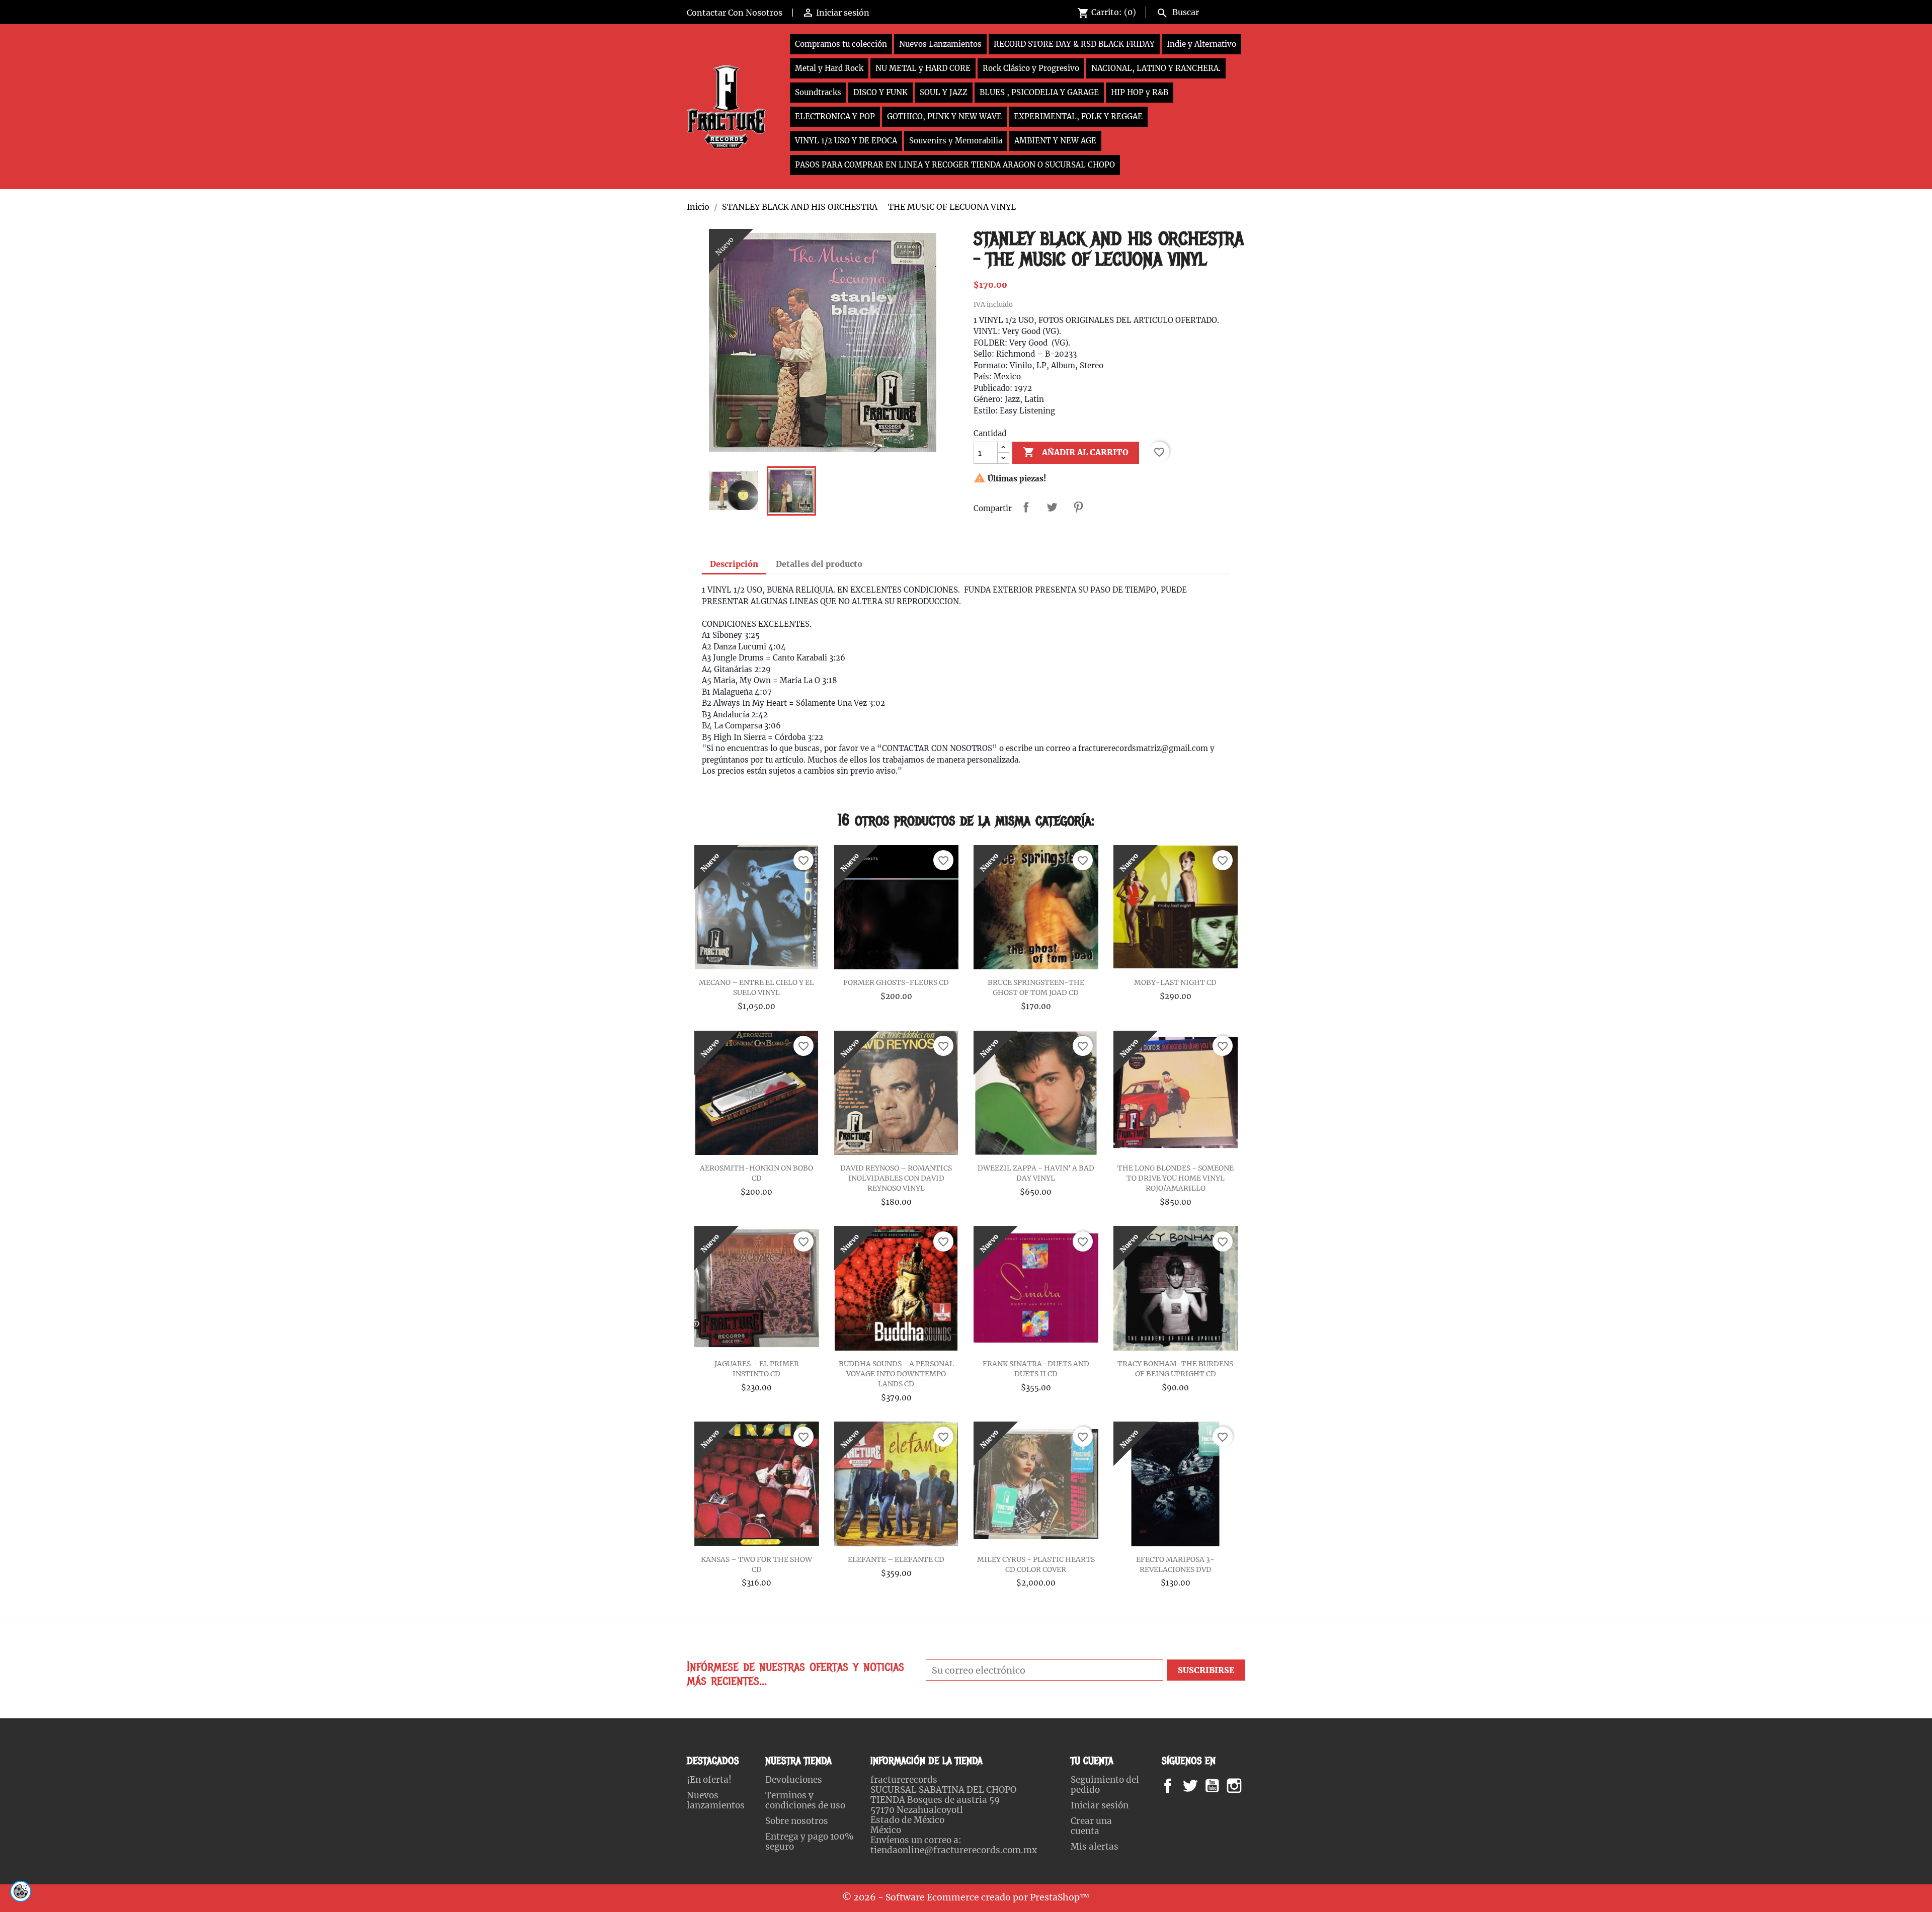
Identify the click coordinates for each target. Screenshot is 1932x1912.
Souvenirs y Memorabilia (956, 141)
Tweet (1052, 507)
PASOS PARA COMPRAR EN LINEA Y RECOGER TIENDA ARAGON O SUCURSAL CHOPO (955, 165)
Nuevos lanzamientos (716, 1800)
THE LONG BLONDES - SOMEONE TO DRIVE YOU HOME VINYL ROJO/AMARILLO (1176, 1178)
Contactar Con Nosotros (735, 13)
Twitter (1196, 1786)
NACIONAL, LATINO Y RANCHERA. (1156, 68)
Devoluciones (794, 1780)
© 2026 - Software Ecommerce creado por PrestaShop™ (966, 1897)
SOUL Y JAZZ (944, 92)
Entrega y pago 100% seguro (810, 1842)
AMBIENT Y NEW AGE (1055, 141)
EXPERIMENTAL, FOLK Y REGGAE (1078, 116)
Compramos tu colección (841, 44)
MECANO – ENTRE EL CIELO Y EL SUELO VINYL (756, 987)
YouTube (1221, 1786)
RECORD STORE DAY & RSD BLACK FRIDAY (1074, 44)
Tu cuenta (1092, 1761)
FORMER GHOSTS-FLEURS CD (896, 982)
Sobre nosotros (797, 1821)
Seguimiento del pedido (1105, 1785)
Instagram (1246, 1786)
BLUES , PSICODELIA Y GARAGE (1039, 92)
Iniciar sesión (1100, 1805)
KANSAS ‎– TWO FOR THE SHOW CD (756, 1564)
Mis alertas (1095, 1847)
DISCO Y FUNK (880, 92)
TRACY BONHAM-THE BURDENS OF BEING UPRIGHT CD (1175, 1369)
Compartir (1026, 507)
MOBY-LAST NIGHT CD (1175, 982)
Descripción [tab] (734, 564)
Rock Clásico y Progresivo (1031, 68)
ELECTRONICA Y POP (835, 116)
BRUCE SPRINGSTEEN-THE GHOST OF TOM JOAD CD (1036, 987)
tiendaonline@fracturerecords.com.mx (954, 1850)
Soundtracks (818, 92)
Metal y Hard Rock (829, 68)
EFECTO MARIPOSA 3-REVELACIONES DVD (1175, 1564)
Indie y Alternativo (1201, 44)
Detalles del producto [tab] (819, 564)
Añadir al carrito (1076, 452)
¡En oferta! (709, 1780)
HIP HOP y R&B (1140, 92)
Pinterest (1078, 507)
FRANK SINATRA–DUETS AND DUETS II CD (1036, 1369)
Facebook (1178, 1786)
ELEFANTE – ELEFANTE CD (896, 1559)
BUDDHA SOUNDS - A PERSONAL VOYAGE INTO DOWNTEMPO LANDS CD (896, 1374)
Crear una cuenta (1091, 1826)
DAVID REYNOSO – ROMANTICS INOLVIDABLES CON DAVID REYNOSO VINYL (896, 1178)
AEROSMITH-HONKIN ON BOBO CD (756, 1173)
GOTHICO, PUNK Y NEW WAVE (944, 116)
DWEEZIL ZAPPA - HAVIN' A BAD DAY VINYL (1036, 1173)
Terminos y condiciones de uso (805, 1800)
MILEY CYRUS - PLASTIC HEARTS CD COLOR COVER (1036, 1564)
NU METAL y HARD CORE (923, 68)
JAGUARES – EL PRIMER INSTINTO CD (757, 1369)
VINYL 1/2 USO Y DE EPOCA (846, 141)
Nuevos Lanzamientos (940, 44)
